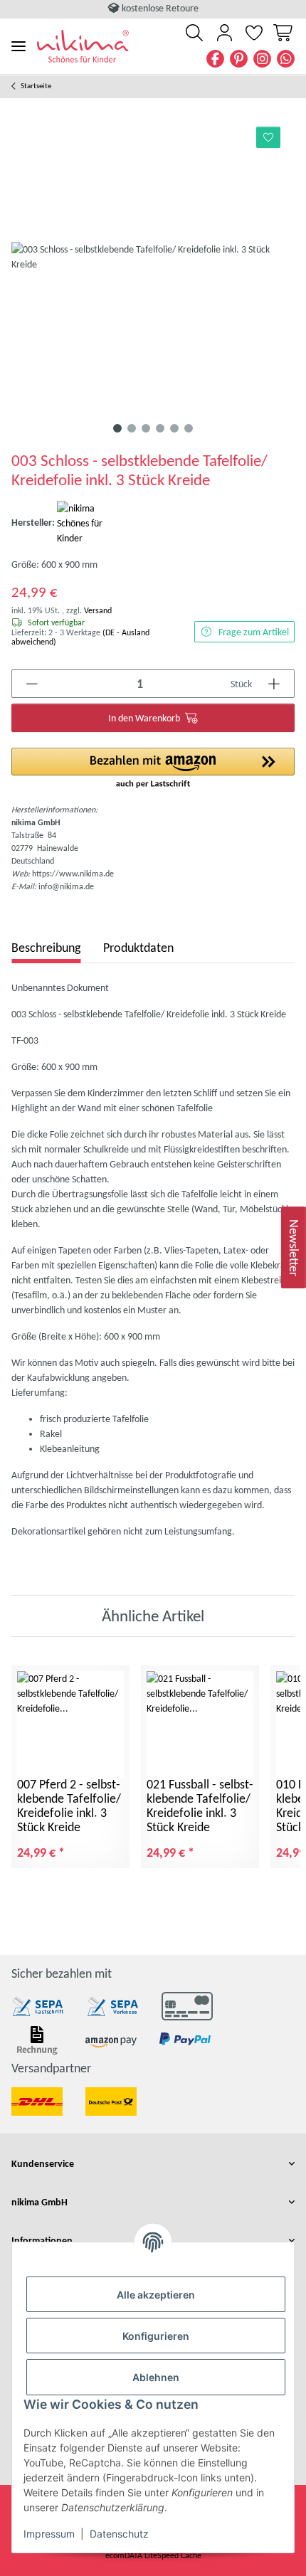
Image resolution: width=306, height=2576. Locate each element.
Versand (98, 610)
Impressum (49, 2534)
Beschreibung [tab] (46, 948)
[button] (194, 33)
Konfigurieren (156, 2336)
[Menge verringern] (32, 684)
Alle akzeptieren (156, 2295)
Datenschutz (119, 2534)
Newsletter (294, 1247)
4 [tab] (160, 428)
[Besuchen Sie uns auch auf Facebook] (215, 59)
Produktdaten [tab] (138, 948)
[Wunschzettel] (254, 33)
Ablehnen (156, 2377)
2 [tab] (132, 428)
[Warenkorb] (282, 33)
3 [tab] (146, 428)
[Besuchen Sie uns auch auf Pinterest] (239, 59)
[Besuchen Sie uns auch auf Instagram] (262, 59)
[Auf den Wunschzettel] (269, 137)
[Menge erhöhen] (274, 684)
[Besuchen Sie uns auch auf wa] (286, 59)
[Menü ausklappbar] (19, 46)
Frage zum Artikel (254, 632)
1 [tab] (117, 428)
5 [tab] (174, 428)
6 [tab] (189, 428)
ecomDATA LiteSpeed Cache (153, 2555)
